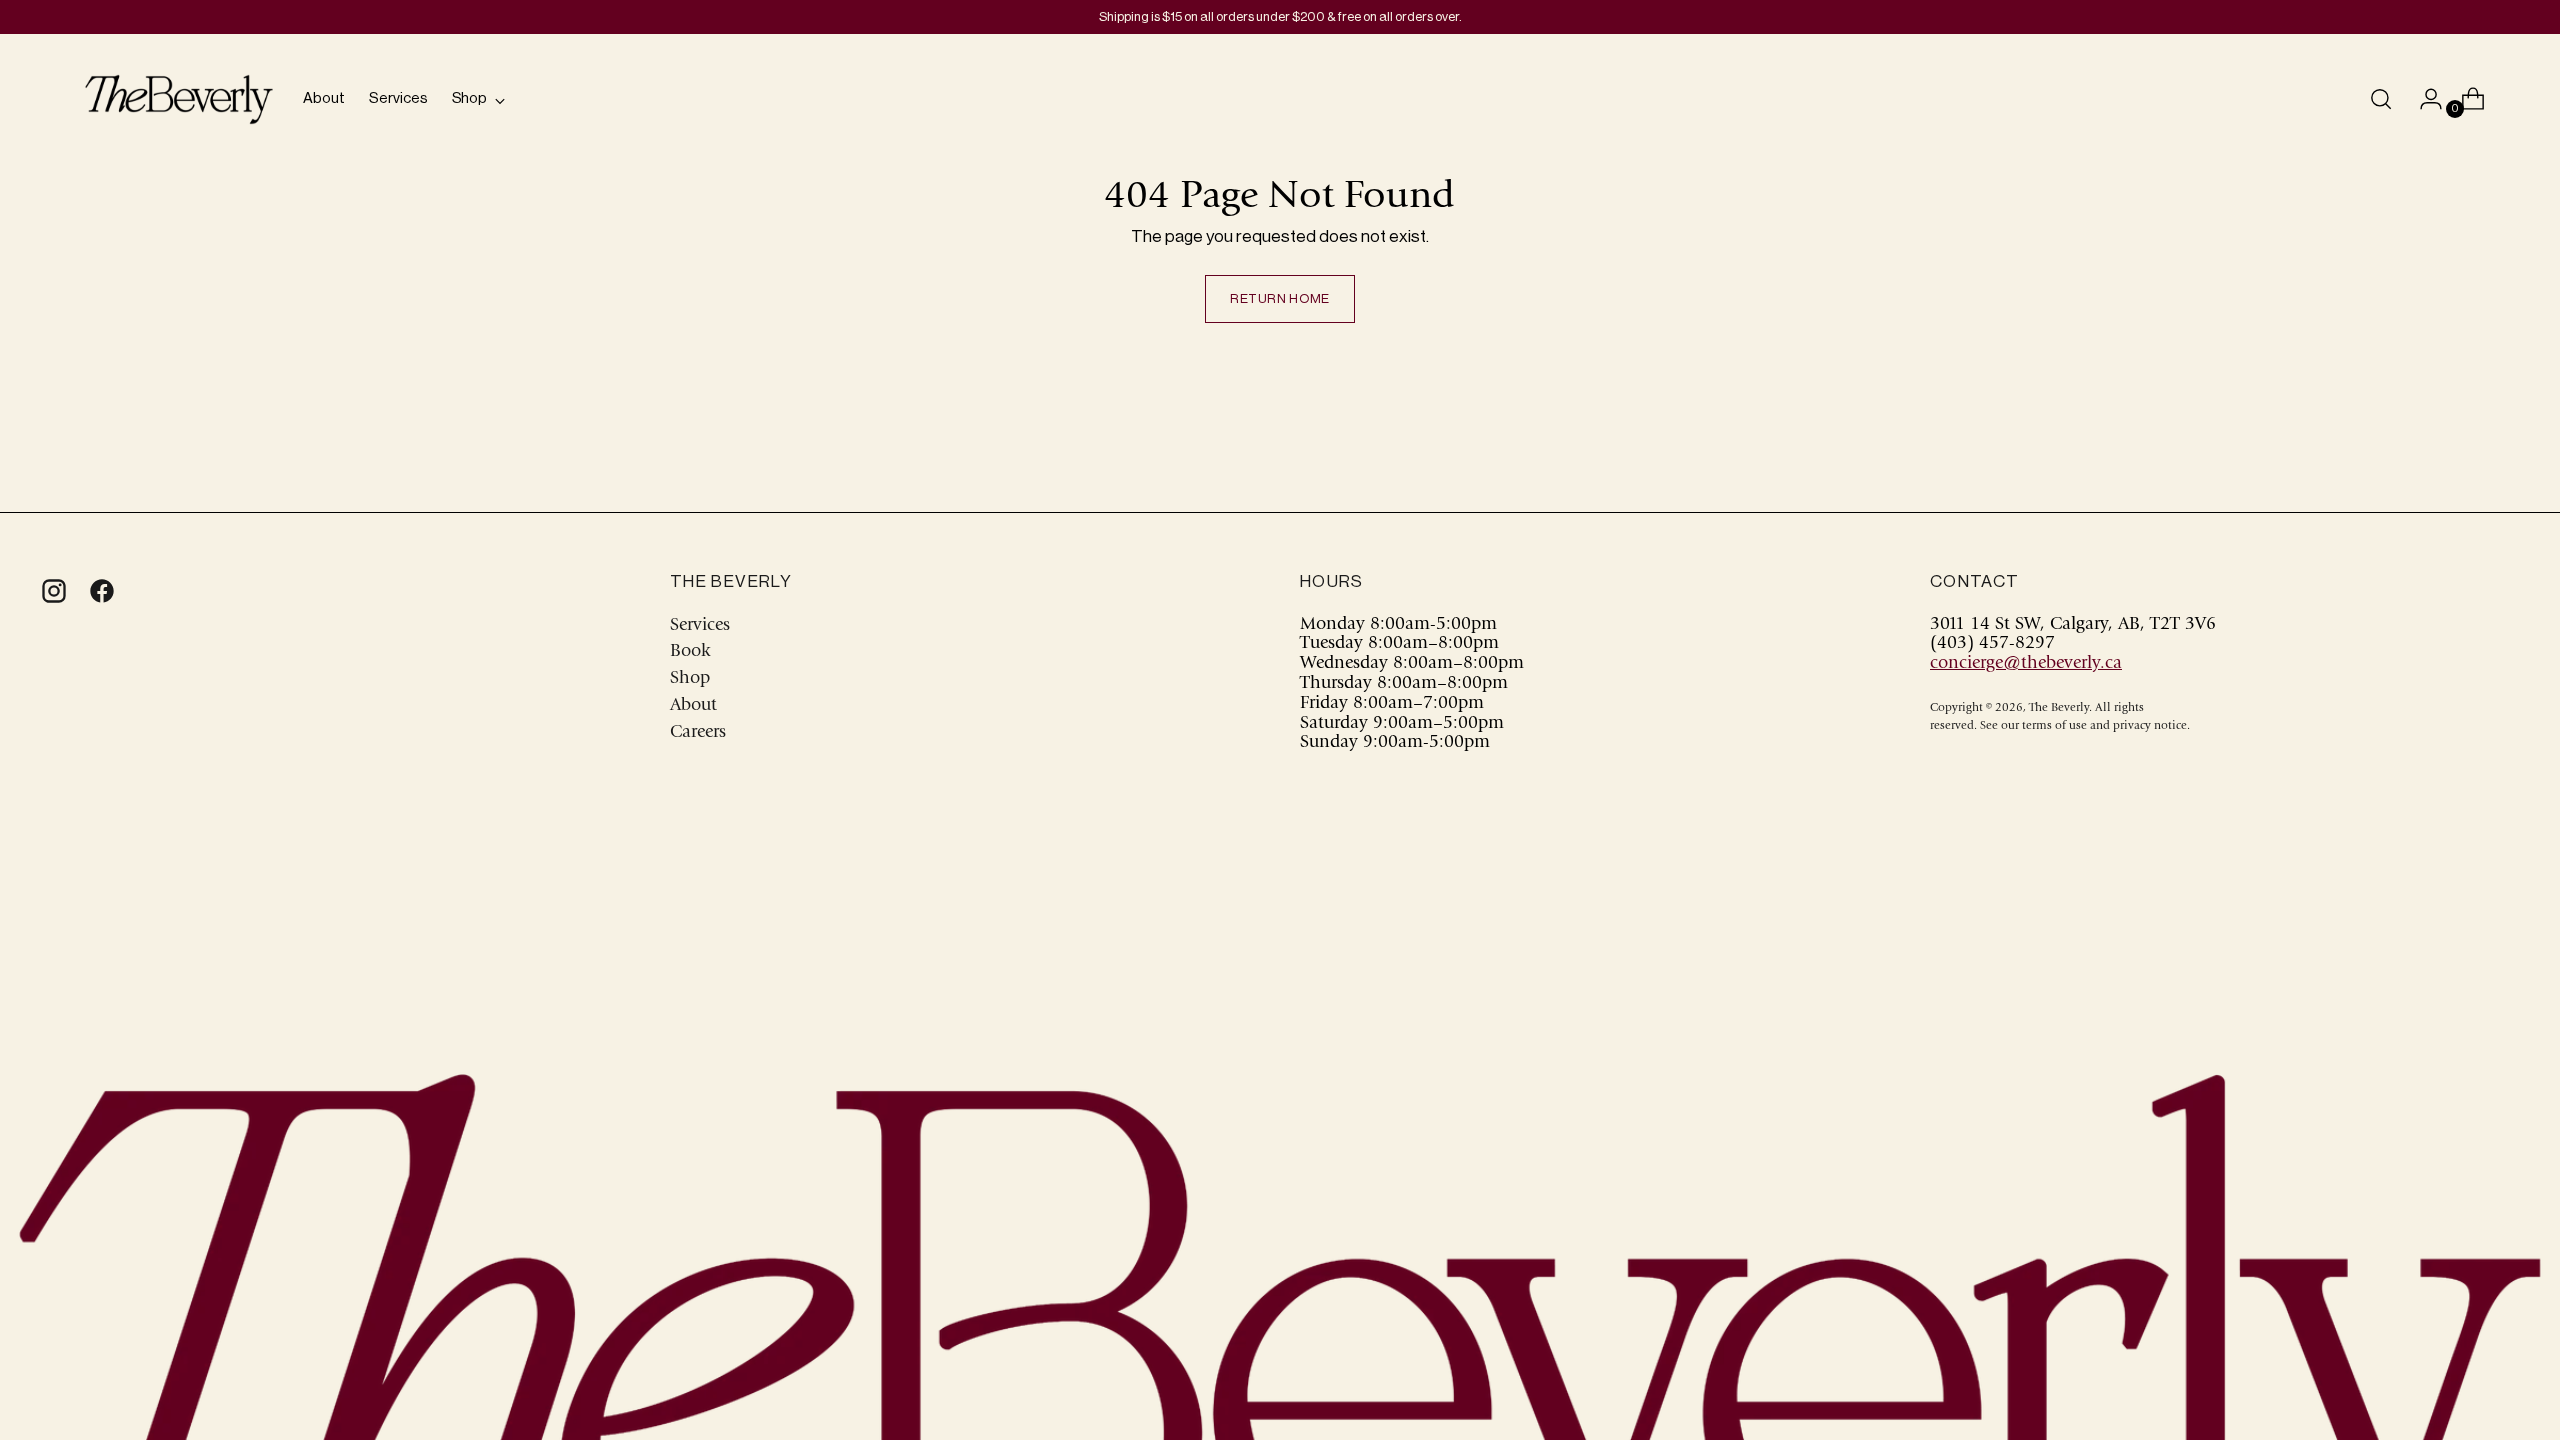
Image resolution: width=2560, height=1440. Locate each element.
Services (700, 626)
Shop (690, 679)
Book (690, 652)
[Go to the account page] (2423, 99)
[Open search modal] (2381, 99)
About (693, 706)
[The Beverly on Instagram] (52, 591)
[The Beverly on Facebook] (100, 591)
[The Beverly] (179, 99)
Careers (698, 733)
